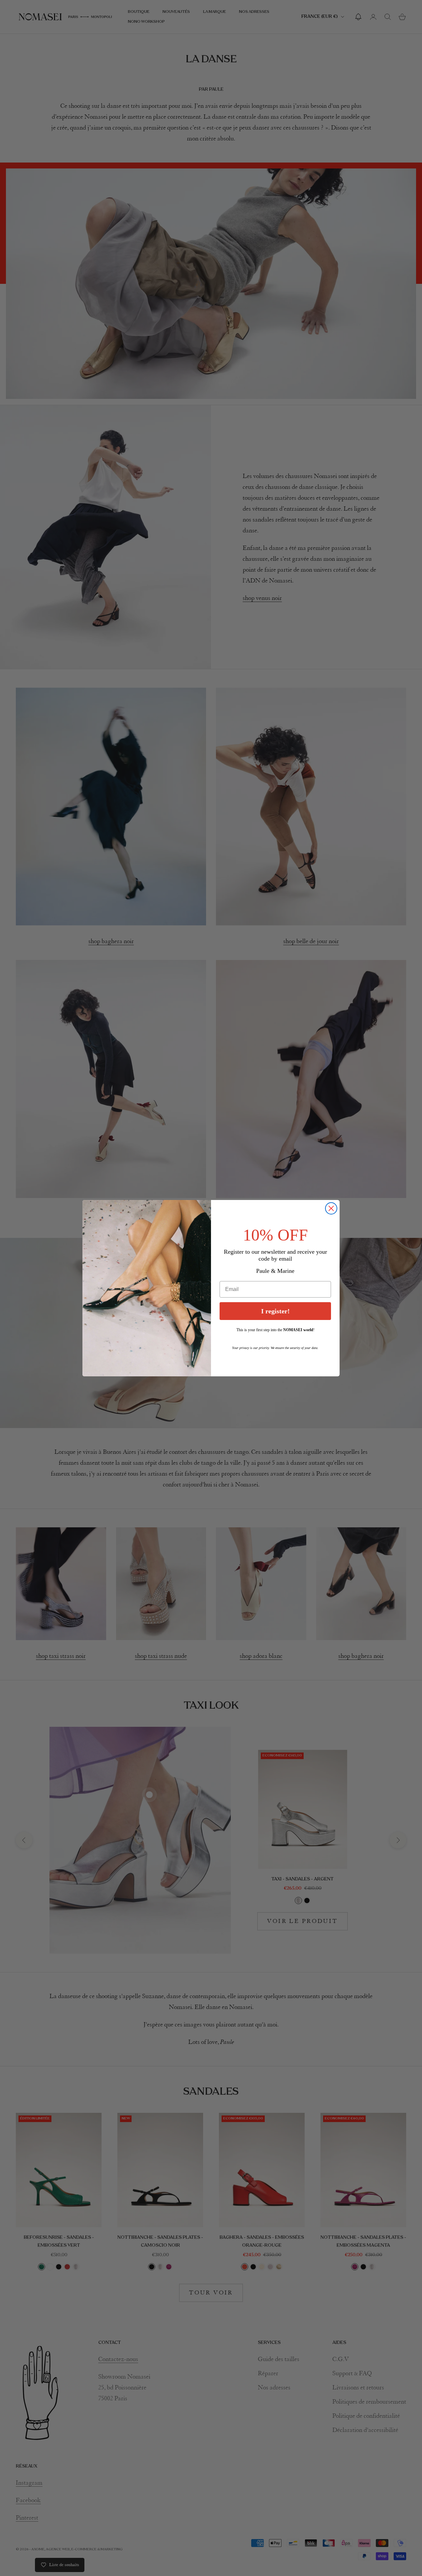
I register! (275, 1311)
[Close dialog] (331, 1208)
